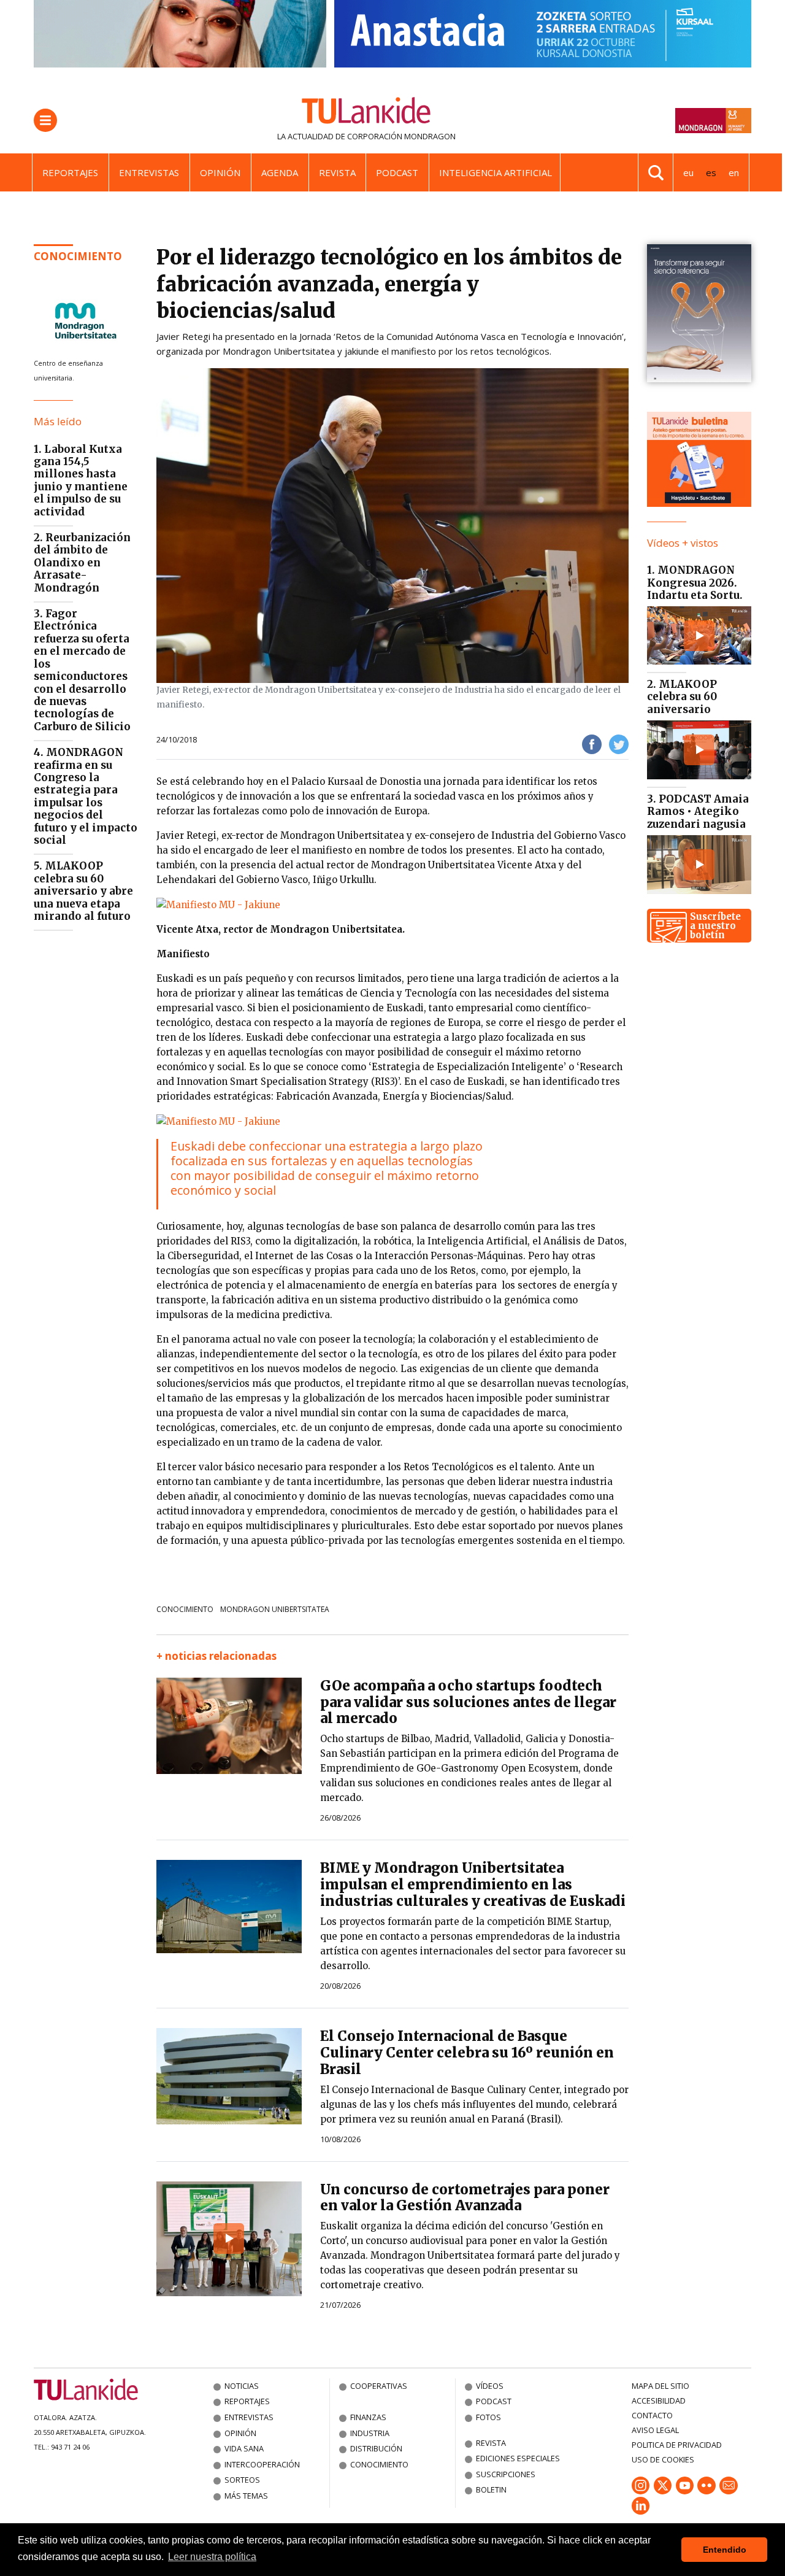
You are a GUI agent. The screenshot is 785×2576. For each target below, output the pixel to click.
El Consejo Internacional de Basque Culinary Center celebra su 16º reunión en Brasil (467, 2053)
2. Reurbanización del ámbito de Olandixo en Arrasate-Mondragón (82, 563)
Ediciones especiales (518, 2458)
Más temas (246, 2496)
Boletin (491, 2489)
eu (688, 172)
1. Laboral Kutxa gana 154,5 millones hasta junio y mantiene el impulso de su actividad (81, 480)
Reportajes (70, 172)
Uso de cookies (663, 2459)
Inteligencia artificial (496, 172)
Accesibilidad (659, 2401)
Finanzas (368, 2417)
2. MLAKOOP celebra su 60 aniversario (682, 697)
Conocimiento (78, 256)
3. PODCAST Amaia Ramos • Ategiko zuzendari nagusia (698, 812)
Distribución (376, 2448)
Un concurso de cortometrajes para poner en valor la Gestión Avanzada (465, 2198)
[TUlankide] (366, 113)
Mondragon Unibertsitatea (275, 1609)
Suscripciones (506, 2474)
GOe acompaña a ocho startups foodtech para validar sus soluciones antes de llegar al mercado (468, 1702)
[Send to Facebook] (592, 743)
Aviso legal (655, 2430)
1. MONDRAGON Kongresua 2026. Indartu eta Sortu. (695, 583)
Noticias (242, 2386)
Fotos (488, 2417)
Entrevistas (149, 172)
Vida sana (244, 2448)
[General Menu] (45, 120)
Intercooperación (262, 2464)
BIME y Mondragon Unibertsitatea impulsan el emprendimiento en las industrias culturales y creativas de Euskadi (473, 1884)
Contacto (652, 2415)
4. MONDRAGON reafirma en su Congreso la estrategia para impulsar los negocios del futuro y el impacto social (86, 796)
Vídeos (490, 2386)
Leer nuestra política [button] (212, 2557)
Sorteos (242, 2480)
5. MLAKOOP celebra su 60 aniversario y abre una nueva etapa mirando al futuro (83, 891)
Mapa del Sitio (661, 2386)
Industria (370, 2433)
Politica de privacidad (677, 2445)
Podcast (397, 172)
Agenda (280, 172)
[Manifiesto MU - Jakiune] (218, 904)
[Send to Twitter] (619, 743)
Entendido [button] (725, 2550)
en (734, 172)
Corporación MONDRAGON (401, 136)
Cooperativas (379, 2386)
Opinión (220, 172)
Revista (337, 172)
